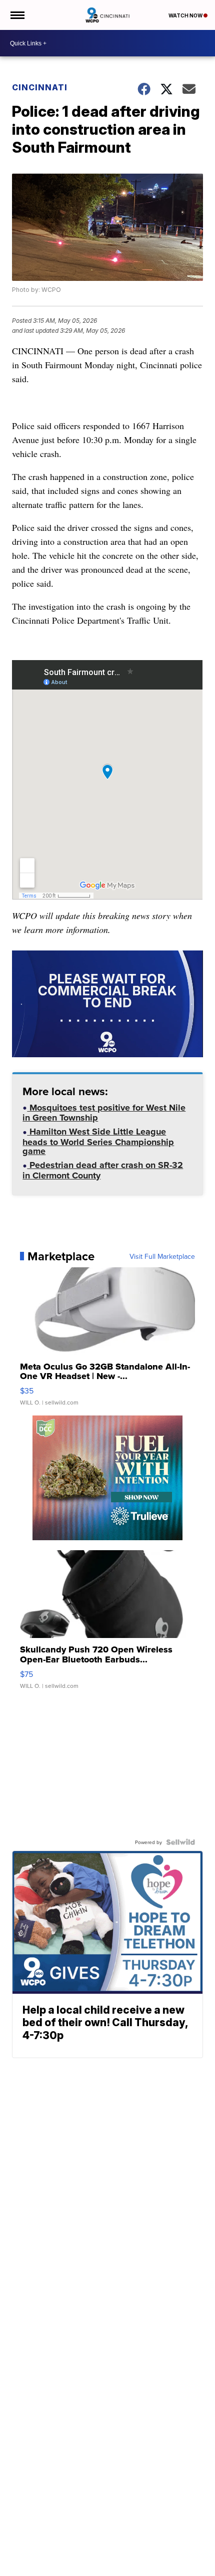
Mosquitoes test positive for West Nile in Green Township (104, 1114)
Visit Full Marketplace (162, 1256)
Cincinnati (40, 87)
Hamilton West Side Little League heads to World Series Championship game (98, 1142)
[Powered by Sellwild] (180, 1842)
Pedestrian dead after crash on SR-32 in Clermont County (103, 1171)
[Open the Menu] (17, 15)
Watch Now (186, 15)
